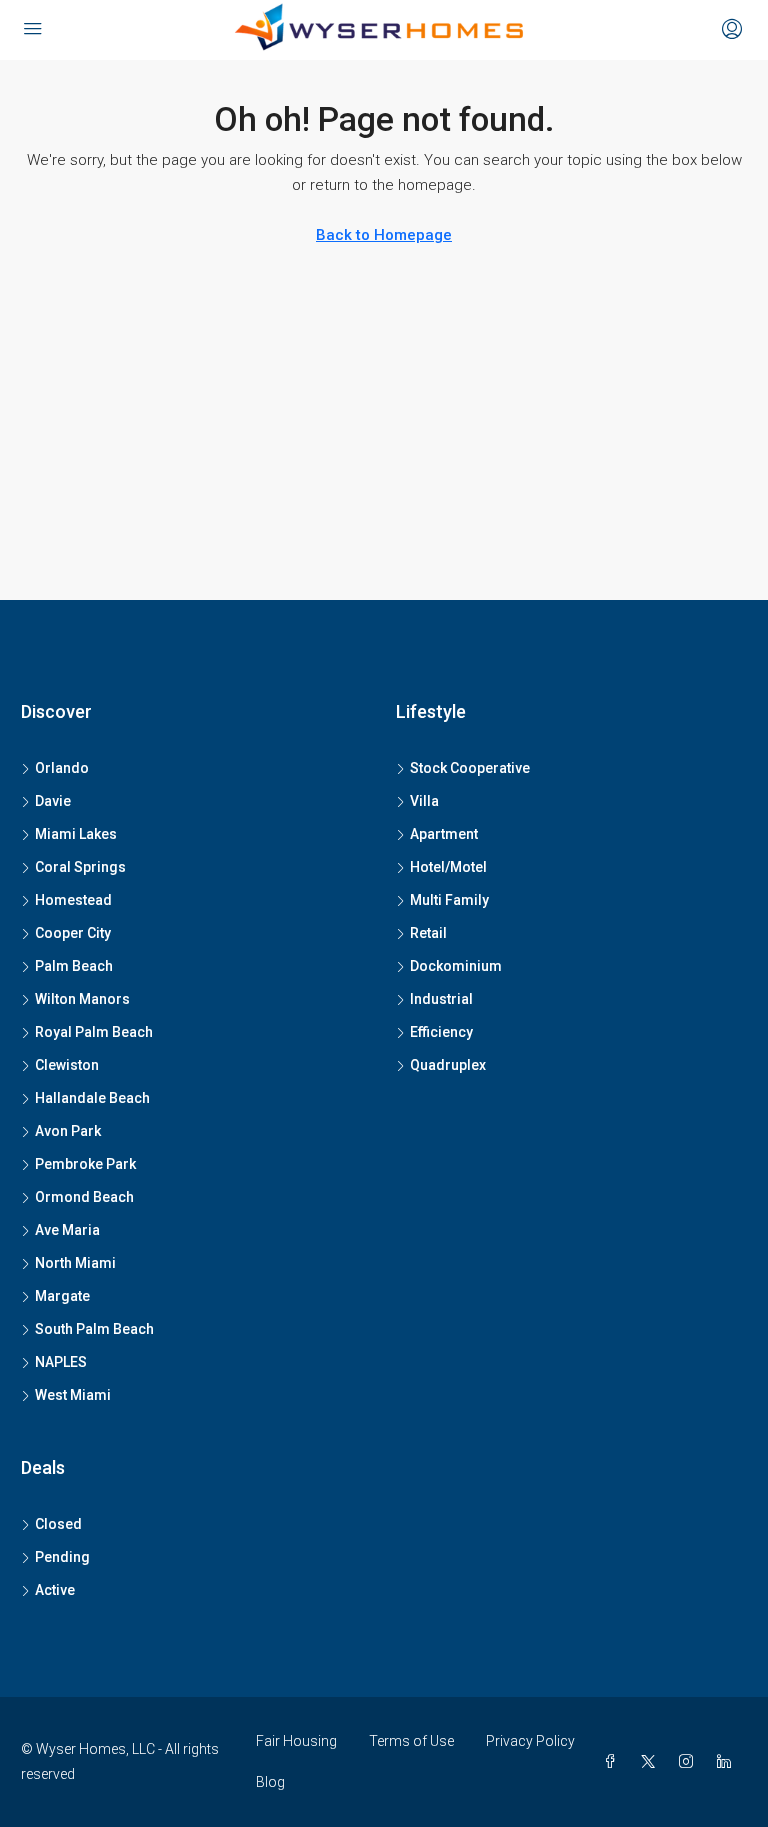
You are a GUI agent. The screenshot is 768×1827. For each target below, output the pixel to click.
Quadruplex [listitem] (448, 1065)
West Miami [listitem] (73, 1395)
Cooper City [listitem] (73, 933)
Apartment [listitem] (444, 834)
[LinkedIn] (728, 1762)
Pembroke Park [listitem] (85, 1164)
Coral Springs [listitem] (80, 867)
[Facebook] (614, 1762)
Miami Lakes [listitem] (76, 834)
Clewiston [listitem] (67, 1065)
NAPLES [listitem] (61, 1362)
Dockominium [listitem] (456, 966)
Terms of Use (411, 1741)
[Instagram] (690, 1762)
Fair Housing (296, 1741)
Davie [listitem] (53, 801)
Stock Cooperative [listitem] (470, 768)
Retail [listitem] (428, 933)
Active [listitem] (55, 1590)
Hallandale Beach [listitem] (92, 1098)
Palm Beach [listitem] (74, 966)
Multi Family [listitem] (449, 900)
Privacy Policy (530, 1741)
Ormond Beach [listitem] (84, 1197)
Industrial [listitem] (441, 999)
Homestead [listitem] (73, 900)
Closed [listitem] (58, 1524)
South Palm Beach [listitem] (94, 1329)
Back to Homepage (384, 235)
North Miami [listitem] (75, 1263)
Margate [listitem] (62, 1296)
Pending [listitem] (62, 1557)
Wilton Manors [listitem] (82, 999)
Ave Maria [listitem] (67, 1230)
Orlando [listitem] (62, 768)
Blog (270, 1782)
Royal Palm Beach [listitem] (94, 1032)
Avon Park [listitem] (68, 1131)
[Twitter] (652, 1762)
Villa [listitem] (424, 801)
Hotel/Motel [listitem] (448, 867)
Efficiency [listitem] (441, 1032)
